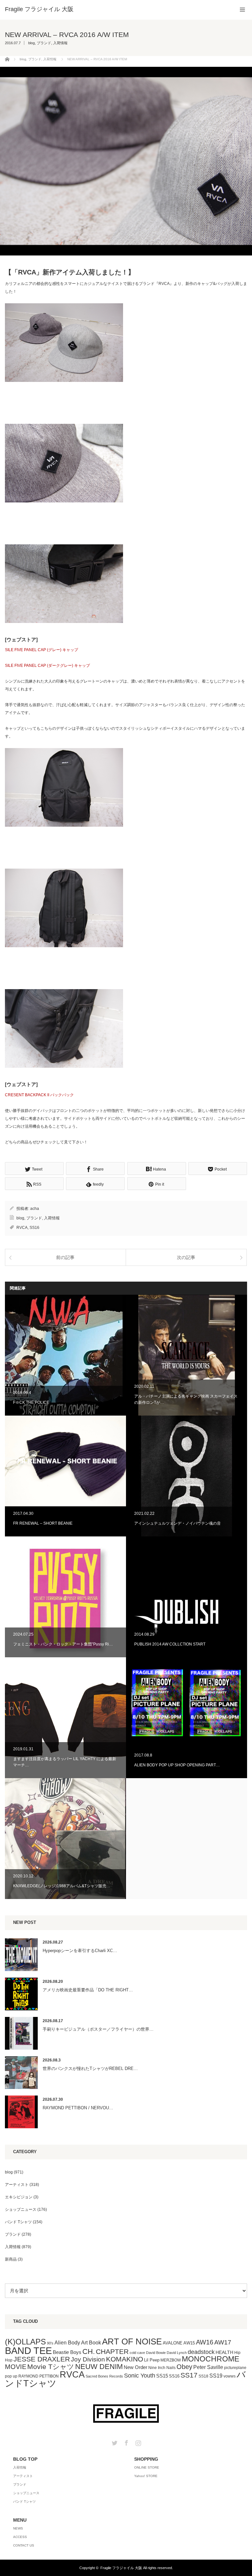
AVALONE (173, 2343)
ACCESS (20, 2537)
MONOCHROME (210, 2359)
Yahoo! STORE (146, 2476)
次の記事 (186, 1257)
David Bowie (156, 2353)
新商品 (11, 2259)
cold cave (137, 2353)
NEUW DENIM (99, 2367)
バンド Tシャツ (18, 2222)
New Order (136, 2367)
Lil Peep (152, 2360)
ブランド (44, 43)
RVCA (22, 1228)
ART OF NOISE (132, 2341)
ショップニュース (21, 2209)
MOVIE (16, 2367)
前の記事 (65, 1257)
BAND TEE (28, 2350)
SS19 (216, 2376)
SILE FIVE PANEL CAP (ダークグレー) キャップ (47, 666)
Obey (184, 2367)
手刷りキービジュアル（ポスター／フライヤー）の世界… (98, 2029)
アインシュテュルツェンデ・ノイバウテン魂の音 (187, 1476)
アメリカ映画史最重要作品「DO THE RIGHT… (88, 1990)
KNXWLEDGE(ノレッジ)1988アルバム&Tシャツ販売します (65, 1839)
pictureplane (235, 2368)
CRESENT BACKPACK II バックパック (39, 1095)
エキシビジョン (19, 2197)
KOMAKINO (125, 2359)
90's (50, 2343)
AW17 (223, 2342)
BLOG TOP (25, 2459)
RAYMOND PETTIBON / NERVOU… (78, 2108)
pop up (11, 2376)
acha (35, 1209)
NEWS (18, 2528)
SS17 (189, 2375)
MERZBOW (171, 2360)
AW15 (189, 2343)
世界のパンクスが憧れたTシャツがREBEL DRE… (90, 2068)
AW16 (205, 2342)
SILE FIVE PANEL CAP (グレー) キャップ (42, 650)
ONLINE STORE (147, 2467)
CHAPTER (112, 2351)
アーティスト (17, 2185)
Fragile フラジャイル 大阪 (121, 2568)
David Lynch (177, 2353)
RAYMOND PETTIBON (39, 2376)
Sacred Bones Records (104, 2376)
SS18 (203, 2376)
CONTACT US (24, 2545)
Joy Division (88, 2359)
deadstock (201, 2352)
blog (31, 43)
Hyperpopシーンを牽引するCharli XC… (80, 1951)
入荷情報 (60, 43)
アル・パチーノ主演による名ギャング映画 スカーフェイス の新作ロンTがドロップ (187, 1355)
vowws (230, 2376)
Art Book (91, 2342)
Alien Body (67, 2343)
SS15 (162, 2376)
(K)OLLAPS (25, 2342)
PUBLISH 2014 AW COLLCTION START (187, 1597)
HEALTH (224, 2352)
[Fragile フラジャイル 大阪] (39, 9)
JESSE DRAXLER (42, 2359)
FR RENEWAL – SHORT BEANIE (65, 1476)
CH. (89, 2351)
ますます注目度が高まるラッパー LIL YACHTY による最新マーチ (65, 1718)
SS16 (34, 1228)
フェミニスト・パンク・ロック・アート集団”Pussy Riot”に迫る (65, 1597)
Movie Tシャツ (51, 2367)
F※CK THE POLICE (65, 1355)
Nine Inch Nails (162, 2368)
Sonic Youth (140, 2376)
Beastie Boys (67, 2352)
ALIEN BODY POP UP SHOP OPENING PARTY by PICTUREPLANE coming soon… (187, 1718)
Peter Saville (208, 2367)
